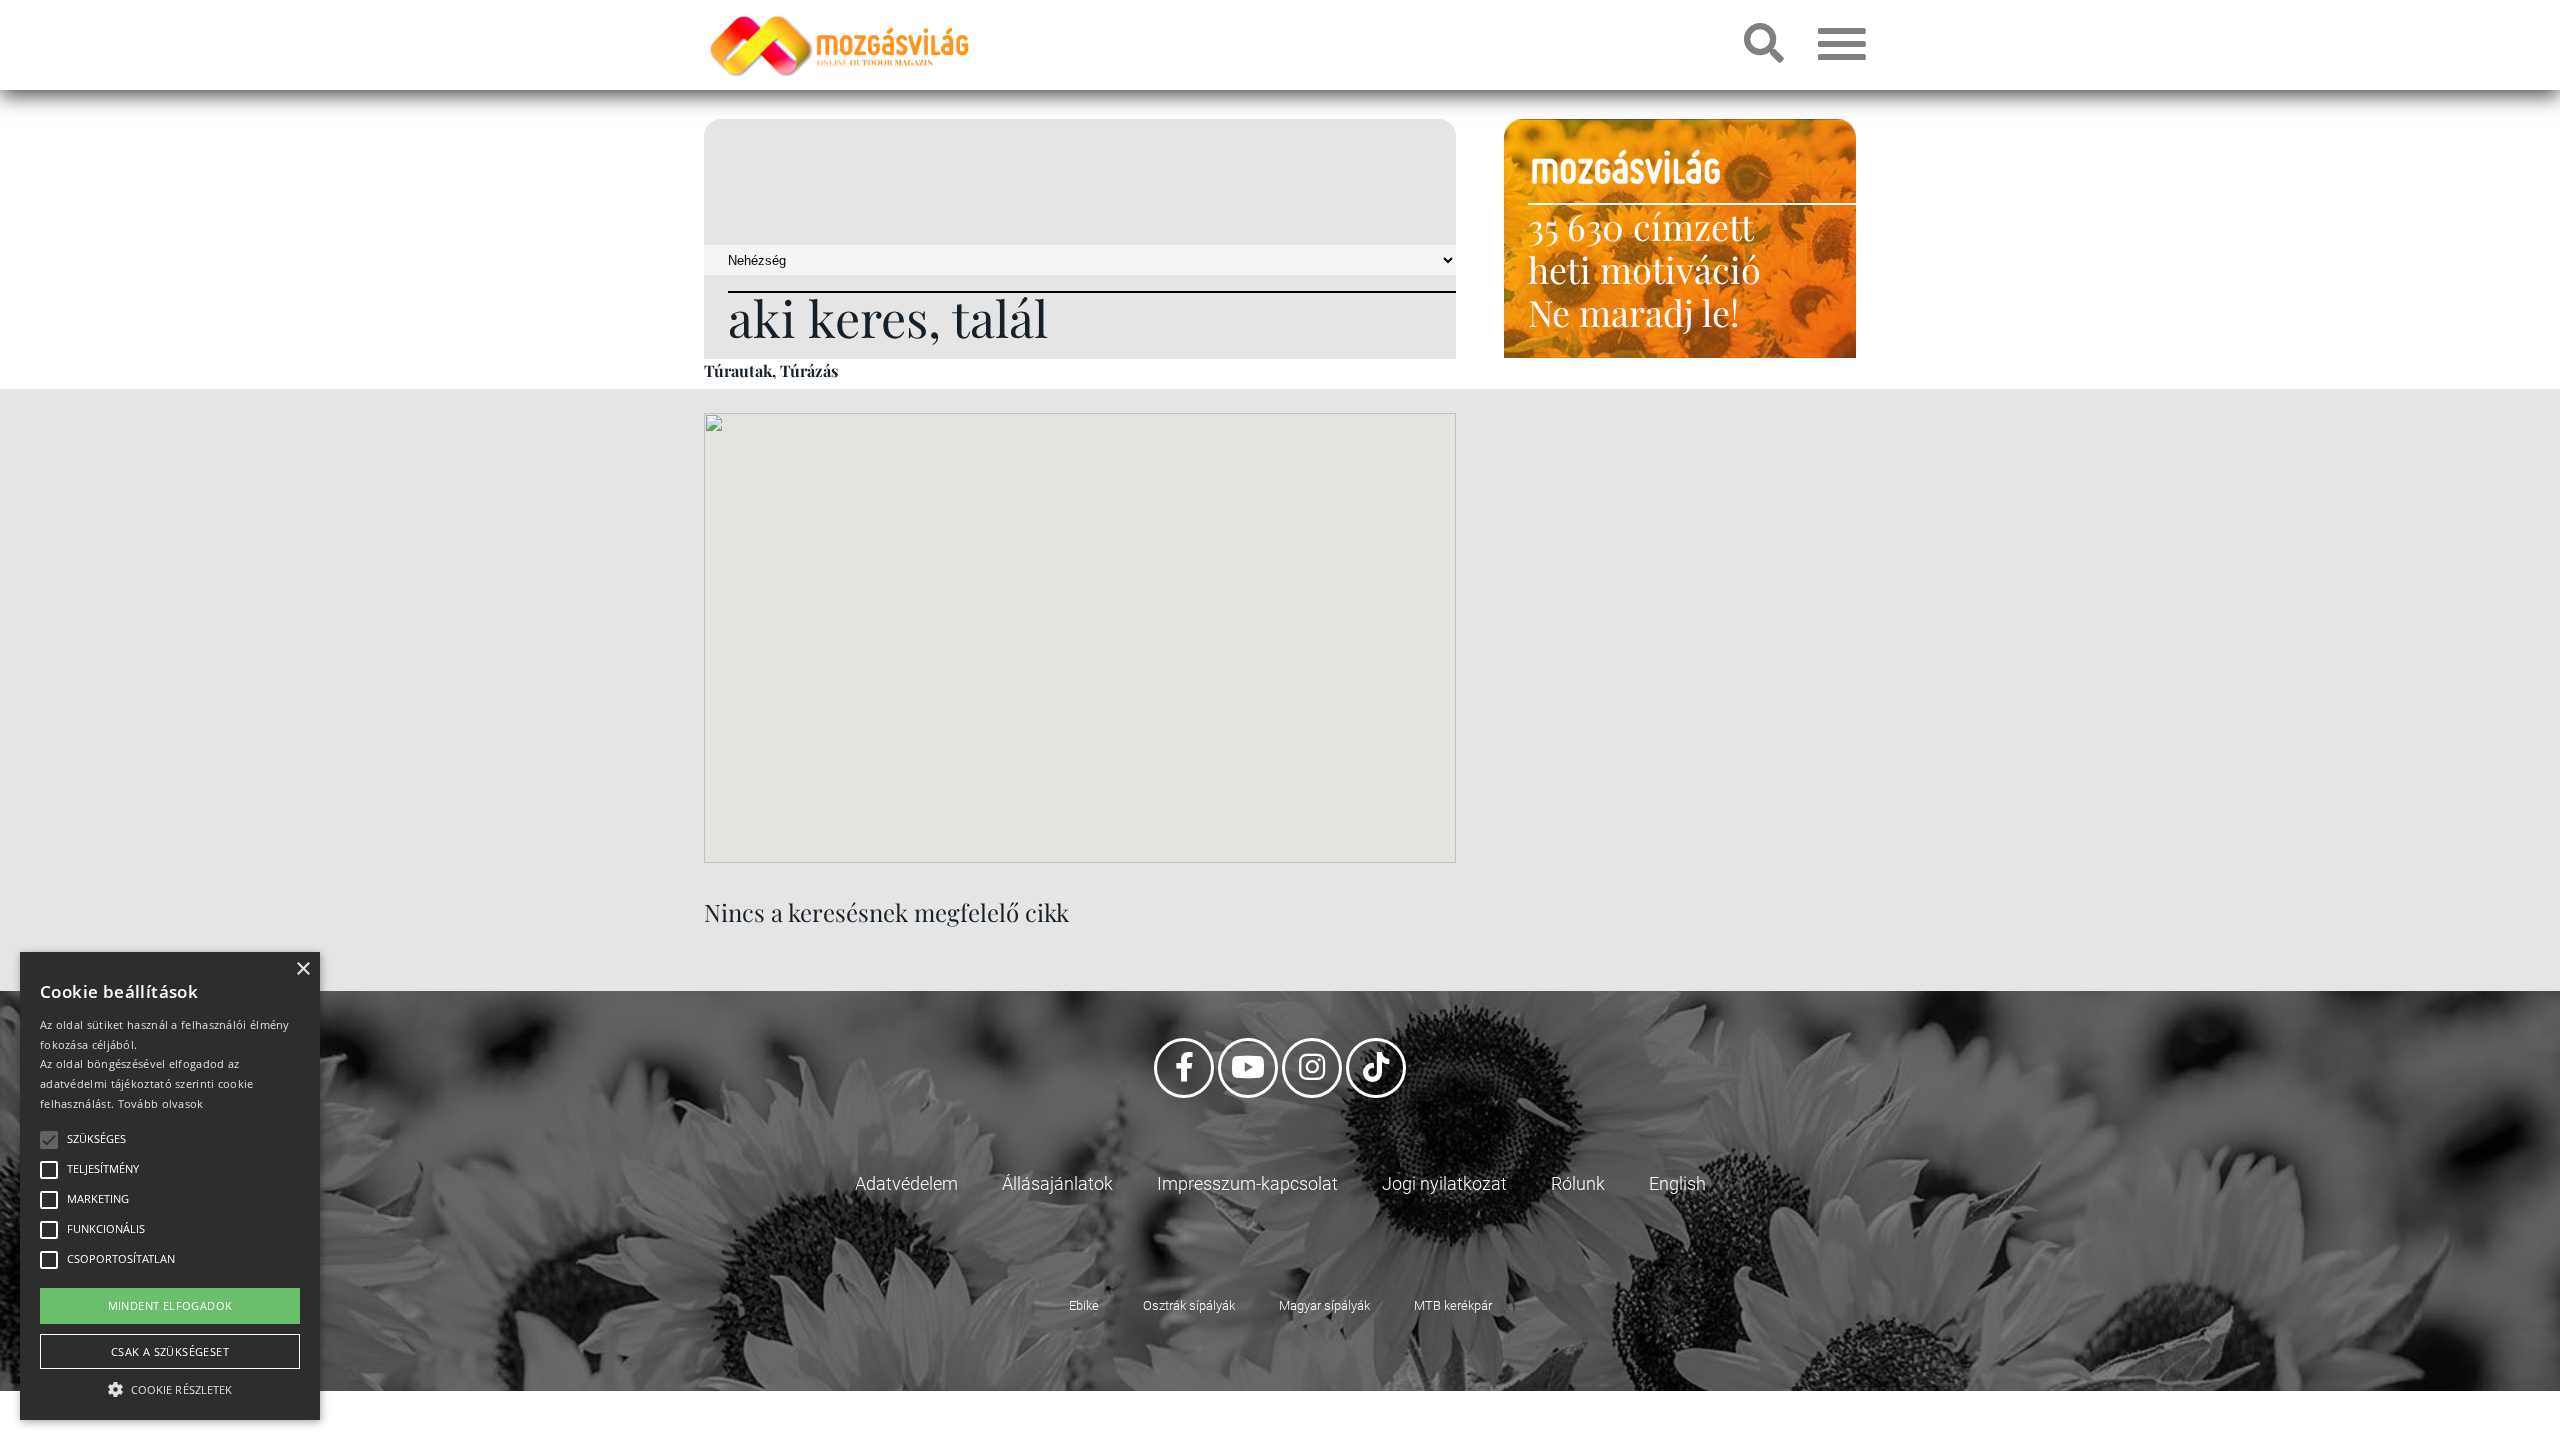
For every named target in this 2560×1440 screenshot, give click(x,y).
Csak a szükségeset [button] (170, 1351)
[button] (170, 1386)
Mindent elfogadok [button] (170, 1305)
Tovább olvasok (161, 1103)
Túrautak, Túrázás (771, 370)
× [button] (302, 969)
